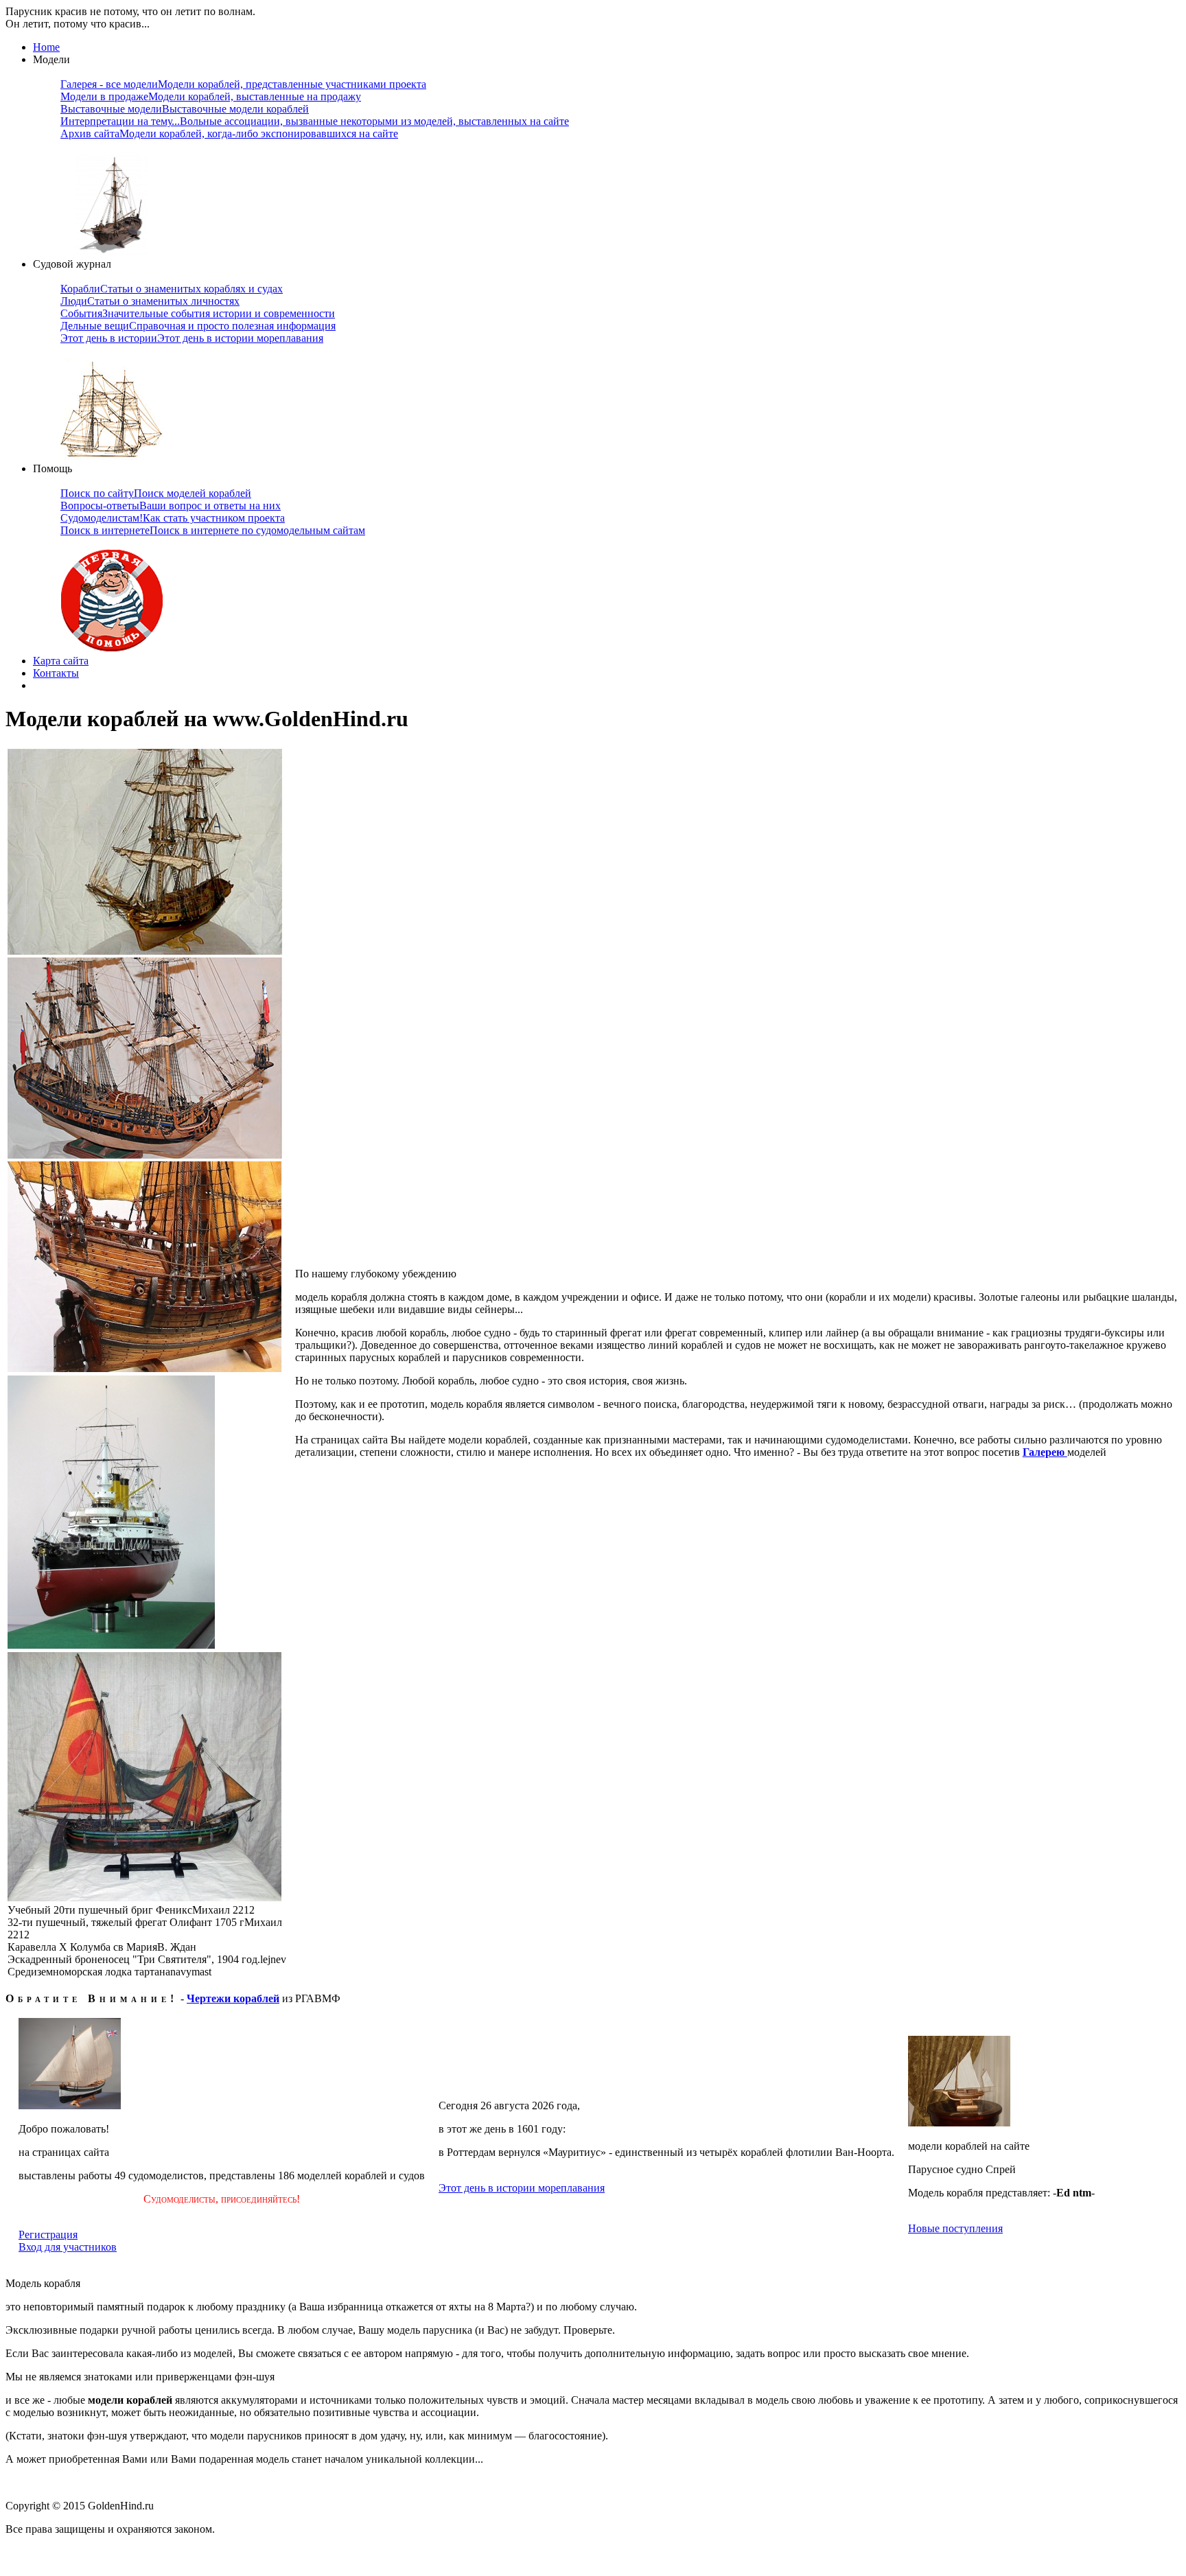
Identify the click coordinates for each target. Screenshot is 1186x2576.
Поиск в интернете (213, 530)
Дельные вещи (198, 326)
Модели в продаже (211, 96)
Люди (150, 301)
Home (46, 47)
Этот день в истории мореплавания (522, 2188)
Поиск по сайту (156, 493)
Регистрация (48, 2235)
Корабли (172, 289)
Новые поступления (955, 2228)
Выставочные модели (185, 109)
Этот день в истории (192, 338)
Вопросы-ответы (171, 506)
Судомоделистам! (173, 518)
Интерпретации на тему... (315, 121)
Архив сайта (229, 134)
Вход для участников (68, 2247)
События (198, 313)
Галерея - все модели (243, 84)
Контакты (56, 673)
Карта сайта (61, 661)
